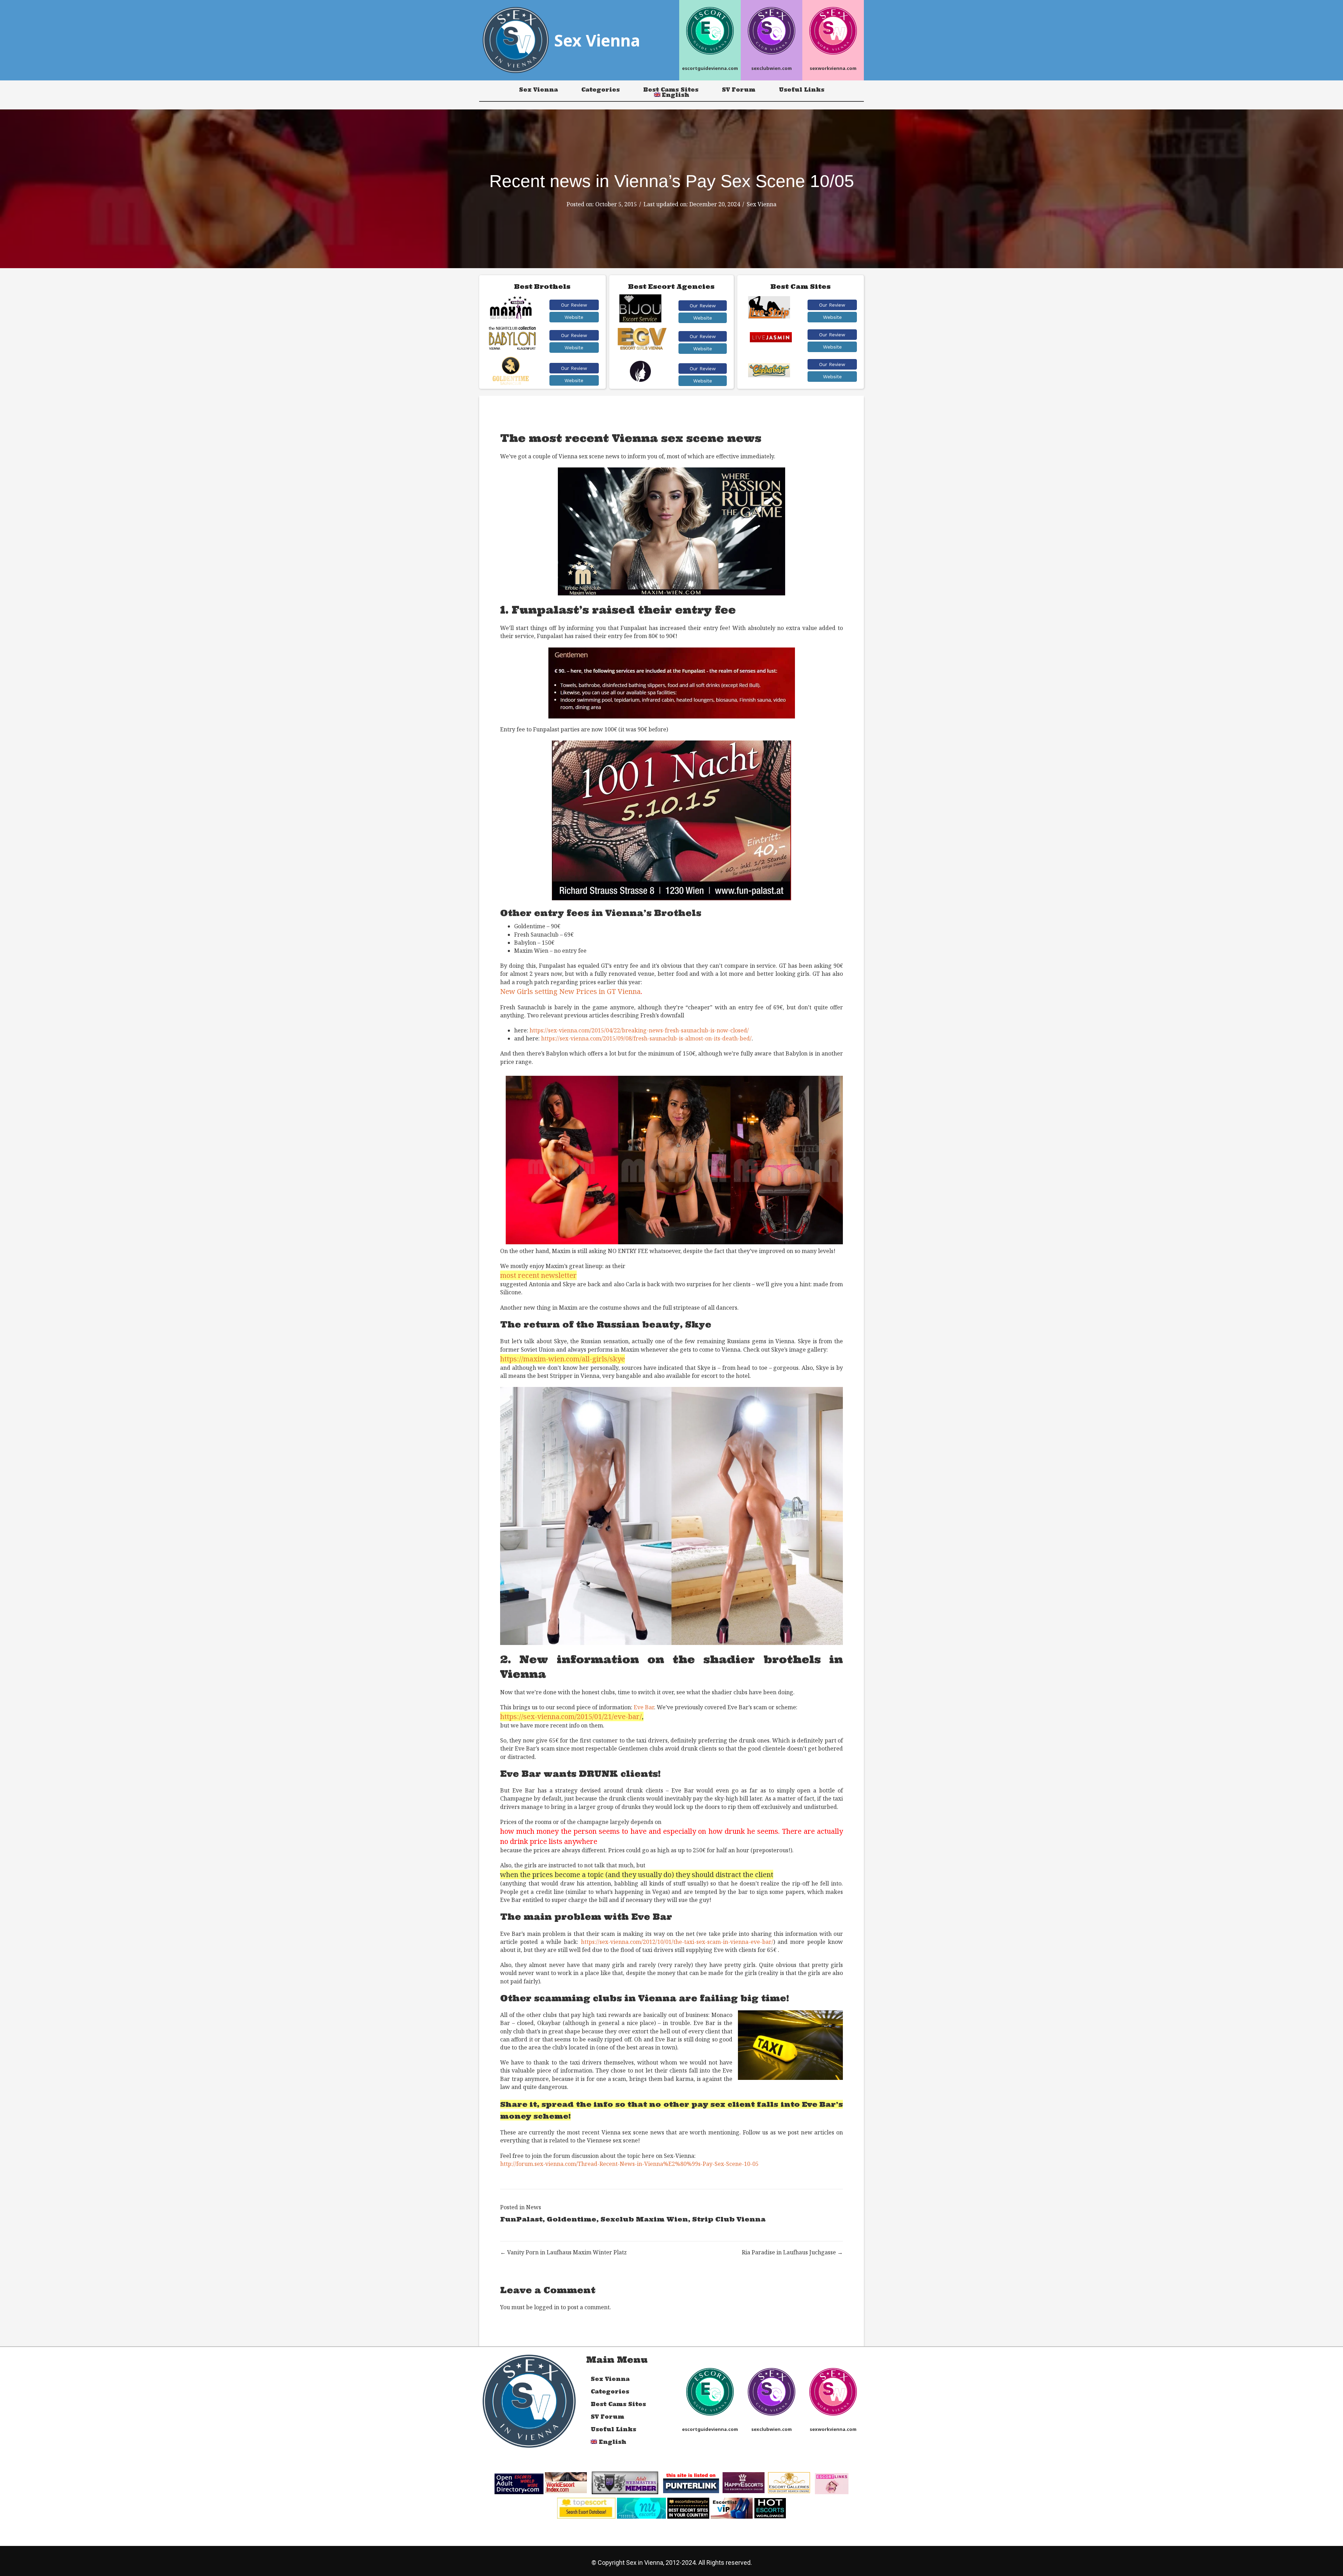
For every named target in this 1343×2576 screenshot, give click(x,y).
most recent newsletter (538, 1275)
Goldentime (571, 2219)
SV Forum (739, 90)
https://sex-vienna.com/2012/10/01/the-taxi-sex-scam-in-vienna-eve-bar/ (677, 1942)
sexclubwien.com (772, 68)
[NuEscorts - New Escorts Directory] (641, 2507)
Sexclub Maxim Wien (644, 2219)
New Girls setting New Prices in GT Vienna (570, 991)
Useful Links (802, 90)
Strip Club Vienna (729, 2219)
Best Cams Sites (671, 90)
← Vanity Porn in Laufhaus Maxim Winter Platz (563, 2252)
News (534, 2207)
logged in (547, 2307)
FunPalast (521, 2219)
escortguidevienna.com (710, 68)
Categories (601, 90)
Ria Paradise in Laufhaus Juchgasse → (792, 2252)
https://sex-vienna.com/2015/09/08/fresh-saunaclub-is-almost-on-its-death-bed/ (646, 1038)
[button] (574, 305)
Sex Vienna (538, 90)
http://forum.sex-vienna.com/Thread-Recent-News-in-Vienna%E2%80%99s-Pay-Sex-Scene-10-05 (629, 2164)
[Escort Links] (832, 2483)
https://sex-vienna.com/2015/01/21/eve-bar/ (571, 1716)
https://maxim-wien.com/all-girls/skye (563, 1359)
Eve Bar (644, 1707)
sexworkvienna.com (833, 68)
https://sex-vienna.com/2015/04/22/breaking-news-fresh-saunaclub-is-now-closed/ (639, 1030)
